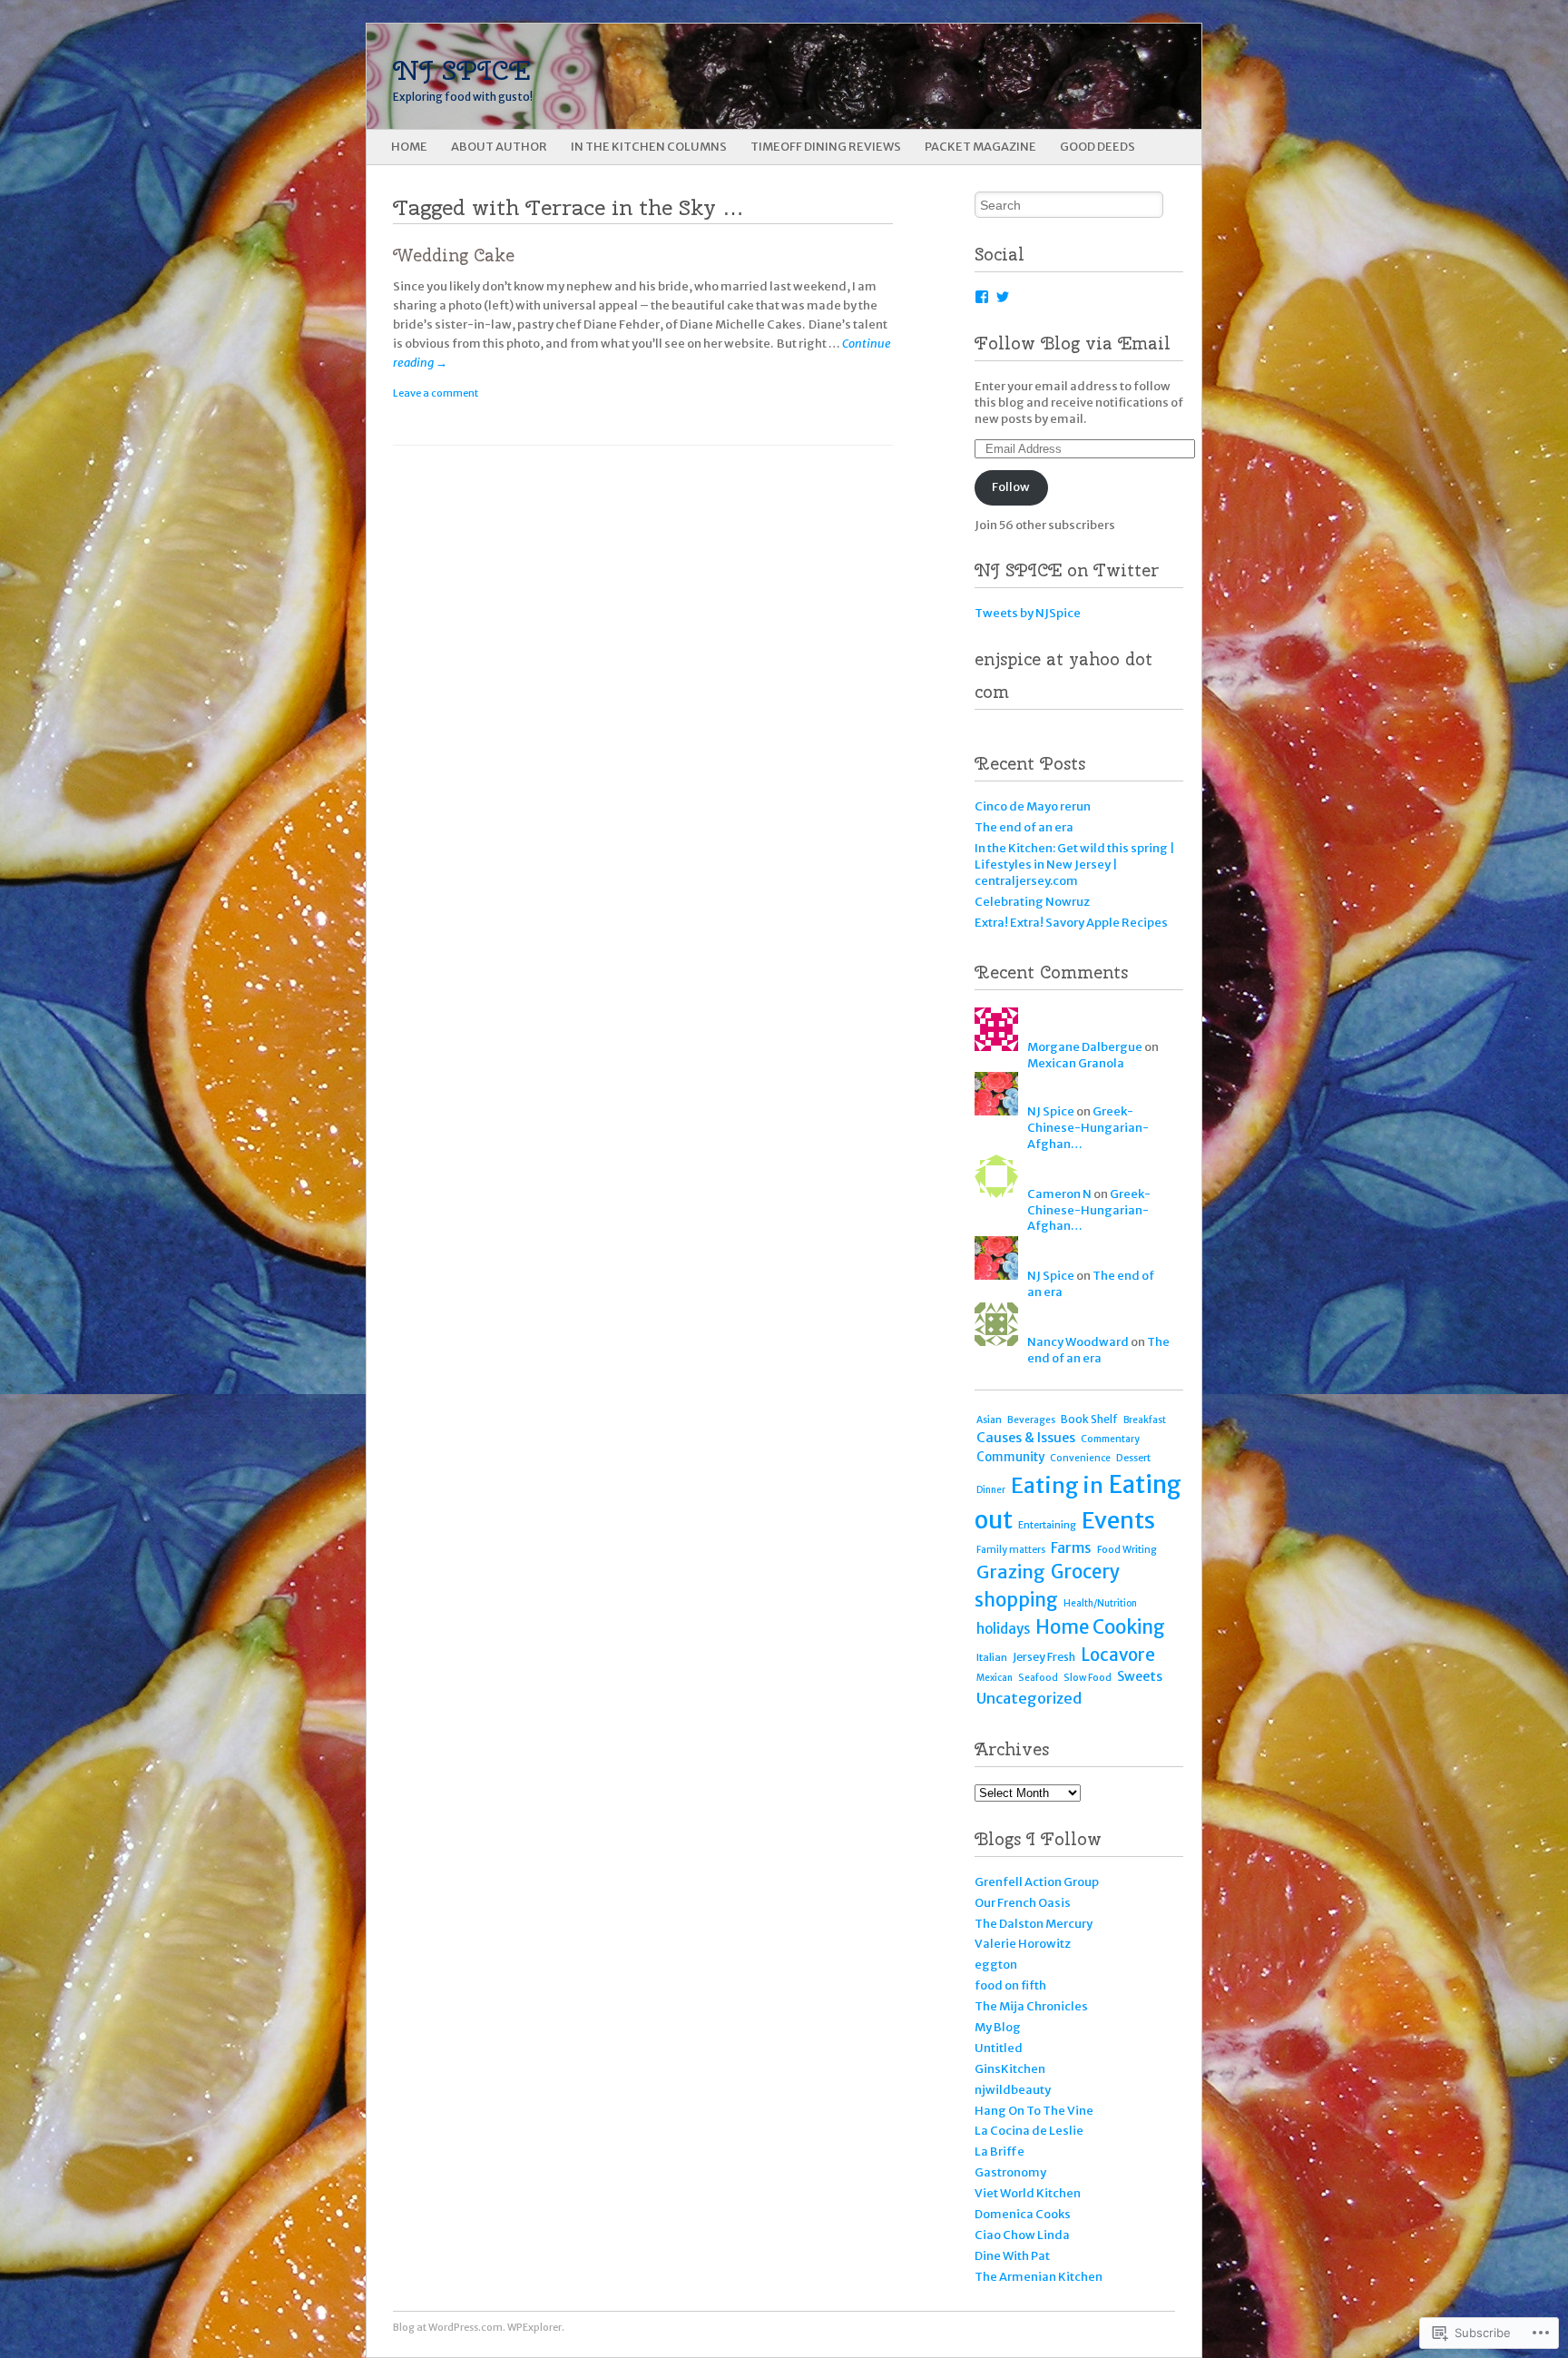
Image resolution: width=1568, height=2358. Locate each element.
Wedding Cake (454, 255)
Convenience (1080, 1458)
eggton (996, 1965)
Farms (1071, 1548)
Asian (989, 1420)
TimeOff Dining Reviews (826, 147)
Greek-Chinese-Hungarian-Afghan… (1088, 1128)
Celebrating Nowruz (1032, 902)
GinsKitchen (1010, 2069)
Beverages (1031, 1420)
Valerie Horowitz (1023, 1944)
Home (409, 147)
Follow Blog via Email (1073, 344)
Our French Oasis (1023, 1903)
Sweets (1140, 1676)
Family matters (1011, 1550)
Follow (1011, 487)
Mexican (995, 1678)
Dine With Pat (1012, 2256)
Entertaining (1047, 1525)
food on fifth (1010, 1985)
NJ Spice (1051, 1111)
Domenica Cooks (1023, 2214)
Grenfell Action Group (1037, 1882)
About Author (499, 147)
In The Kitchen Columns (649, 147)
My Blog (998, 2027)
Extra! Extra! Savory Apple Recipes (1071, 923)
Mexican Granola (1076, 1063)
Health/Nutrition (1100, 1603)
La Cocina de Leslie (1029, 2131)
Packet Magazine (980, 147)
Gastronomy (1010, 2172)
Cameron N (1059, 1194)
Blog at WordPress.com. (449, 2327)
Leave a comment (436, 393)
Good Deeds (1098, 147)
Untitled (999, 2048)
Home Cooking (1100, 1627)
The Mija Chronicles (1031, 2006)
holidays (1003, 1629)
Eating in (1057, 1485)
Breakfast (1145, 1420)
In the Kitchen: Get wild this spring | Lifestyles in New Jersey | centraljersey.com (1075, 865)
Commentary (1110, 1439)
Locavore (1118, 1655)
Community (1010, 1457)
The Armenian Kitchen (1039, 2277)
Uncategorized (1029, 1698)
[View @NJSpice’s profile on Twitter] (1003, 297)
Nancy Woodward (1078, 1342)
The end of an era (1024, 827)
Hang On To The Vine (1034, 2111)
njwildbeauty (1013, 2090)
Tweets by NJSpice (1028, 613)
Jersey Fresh (1044, 1657)
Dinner (991, 1490)
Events (1118, 1520)
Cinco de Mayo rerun (1033, 806)
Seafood (1038, 1678)
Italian (992, 1657)
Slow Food (1088, 1678)
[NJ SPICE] (701, 76)
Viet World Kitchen (1028, 2193)
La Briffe (1000, 2152)
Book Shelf (1089, 1419)
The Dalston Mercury (1034, 1924)
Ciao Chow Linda (1022, 2235)
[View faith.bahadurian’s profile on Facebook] (982, 297)
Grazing (1011, 1572)
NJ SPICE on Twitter (1067, 570)
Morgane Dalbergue (1085, 1047)
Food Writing (1127, 1550)
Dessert (1133, 1458)
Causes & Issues (1026, 1438)
